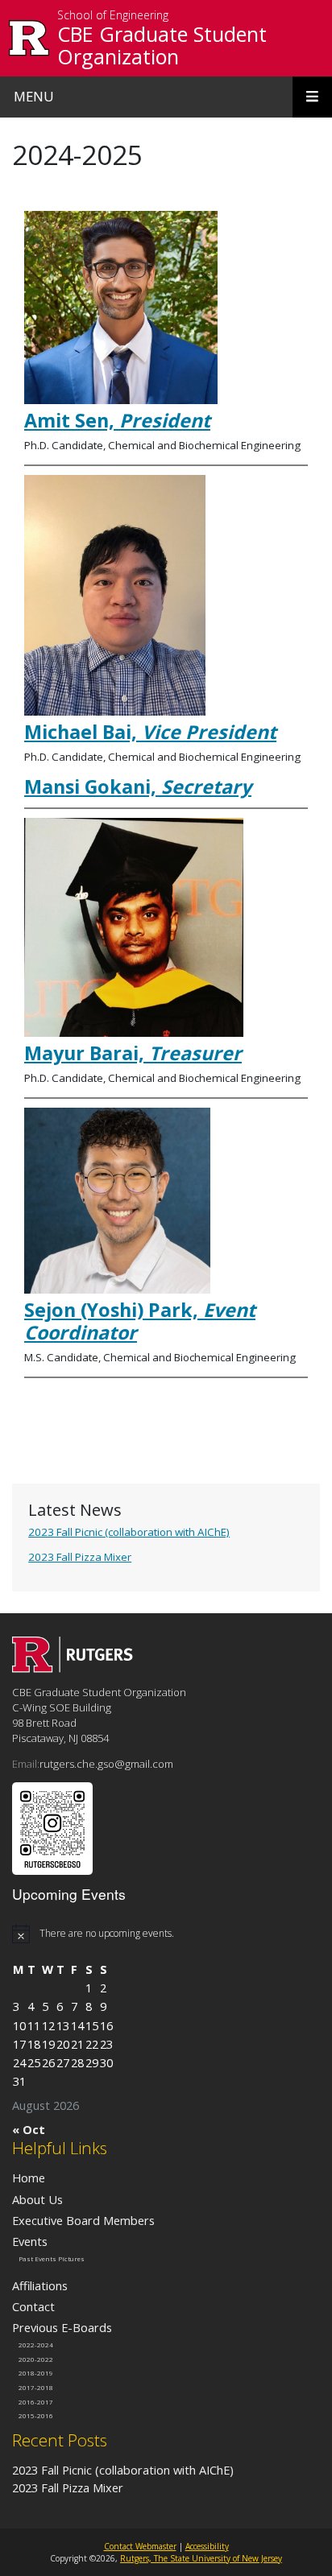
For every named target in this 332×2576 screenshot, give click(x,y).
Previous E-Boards (62, 2327)
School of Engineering (113, 16)
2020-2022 (36, 2359)
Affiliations (40, 2285)
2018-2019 (36, 2373)
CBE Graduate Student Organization (162, 45)
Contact (33, 2306)
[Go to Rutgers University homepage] (29, 38)
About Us (37, 2199)
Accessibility (207, 2546)
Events (30, 2241)
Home (29, 2178)
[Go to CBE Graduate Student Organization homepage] (73, 1668)
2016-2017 (36, 2401)
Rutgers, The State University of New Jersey (201, 2558)
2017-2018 (36, 2388)
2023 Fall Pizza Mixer (80, 1557)
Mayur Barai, (133, 1053)
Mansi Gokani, (138, 786)
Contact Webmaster (140, 2546)
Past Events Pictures (52, 2259)
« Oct (29, 2129)
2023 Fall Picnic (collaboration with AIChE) (129, 1532)
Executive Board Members (83, 2220)
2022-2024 (36, 2345)
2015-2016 (36, 2416)
